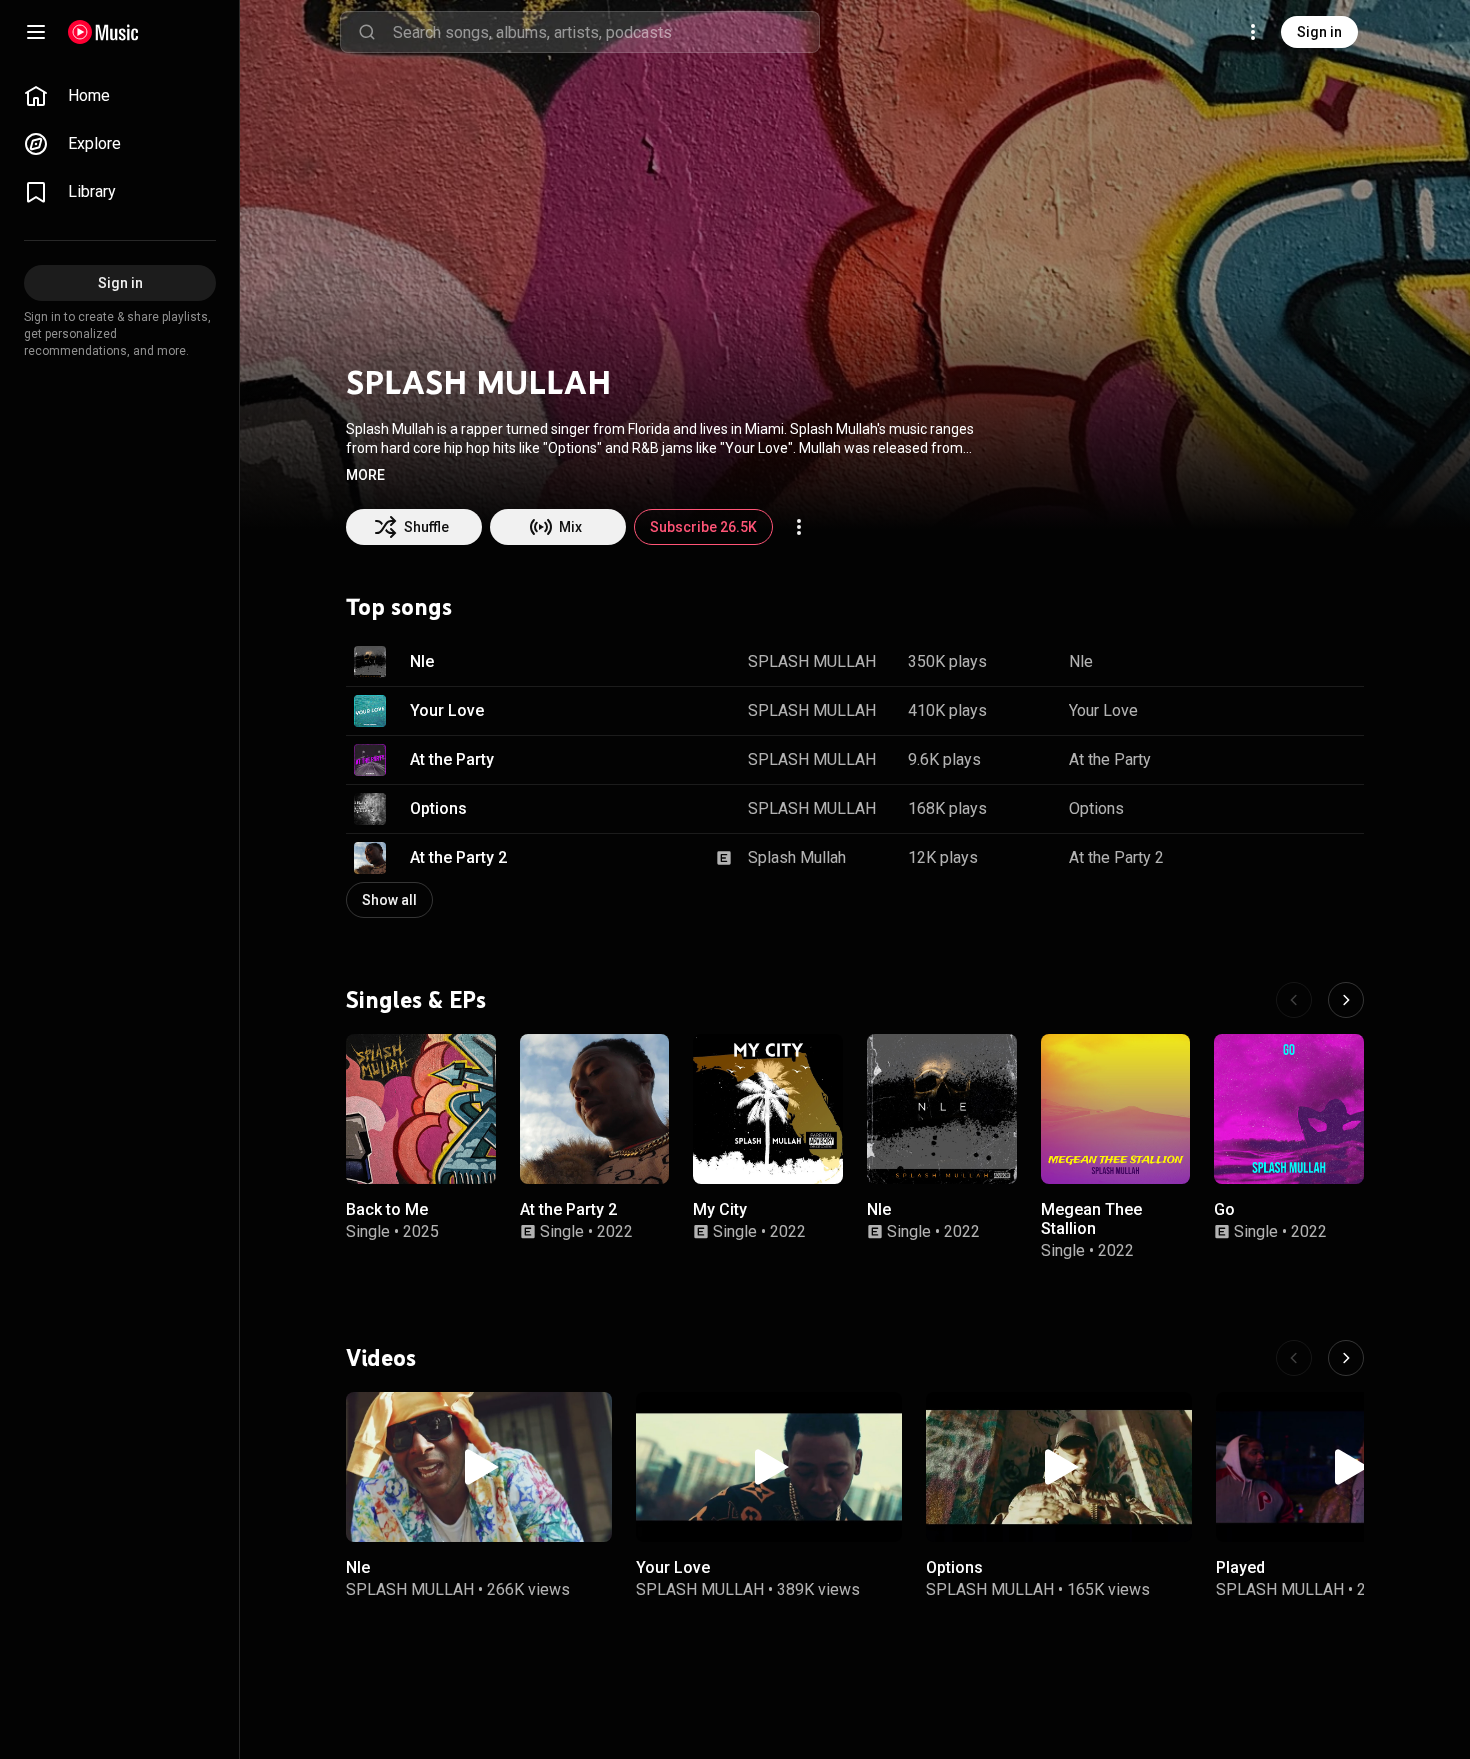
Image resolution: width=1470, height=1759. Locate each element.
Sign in (1319, 32)
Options (438, 808)
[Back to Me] (421, 1109)
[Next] (1346, 1000)
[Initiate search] (367, 32)
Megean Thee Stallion (1091, 1218)
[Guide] (36, 32)
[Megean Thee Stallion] (1116, 1109)
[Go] (1289, 1109)
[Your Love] (769, 1467)
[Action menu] (799, 527)
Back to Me (387, 1208)
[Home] (103, 32)
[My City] (768, 1109)
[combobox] (606, 32)
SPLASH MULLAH (812, 661)
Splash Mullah (797, 857)
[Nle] (942, 1109)
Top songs (399, 607)
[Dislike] (1286, 662)
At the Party (452, 759)
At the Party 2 (458, 857)
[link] (120, 96)
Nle (422, 661)
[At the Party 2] (595, 1109)
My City (720, 1208)
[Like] (1248, 662)
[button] (365, 475)
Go (1224, 1208)
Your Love (447, 710)
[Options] (1059, 1467)
